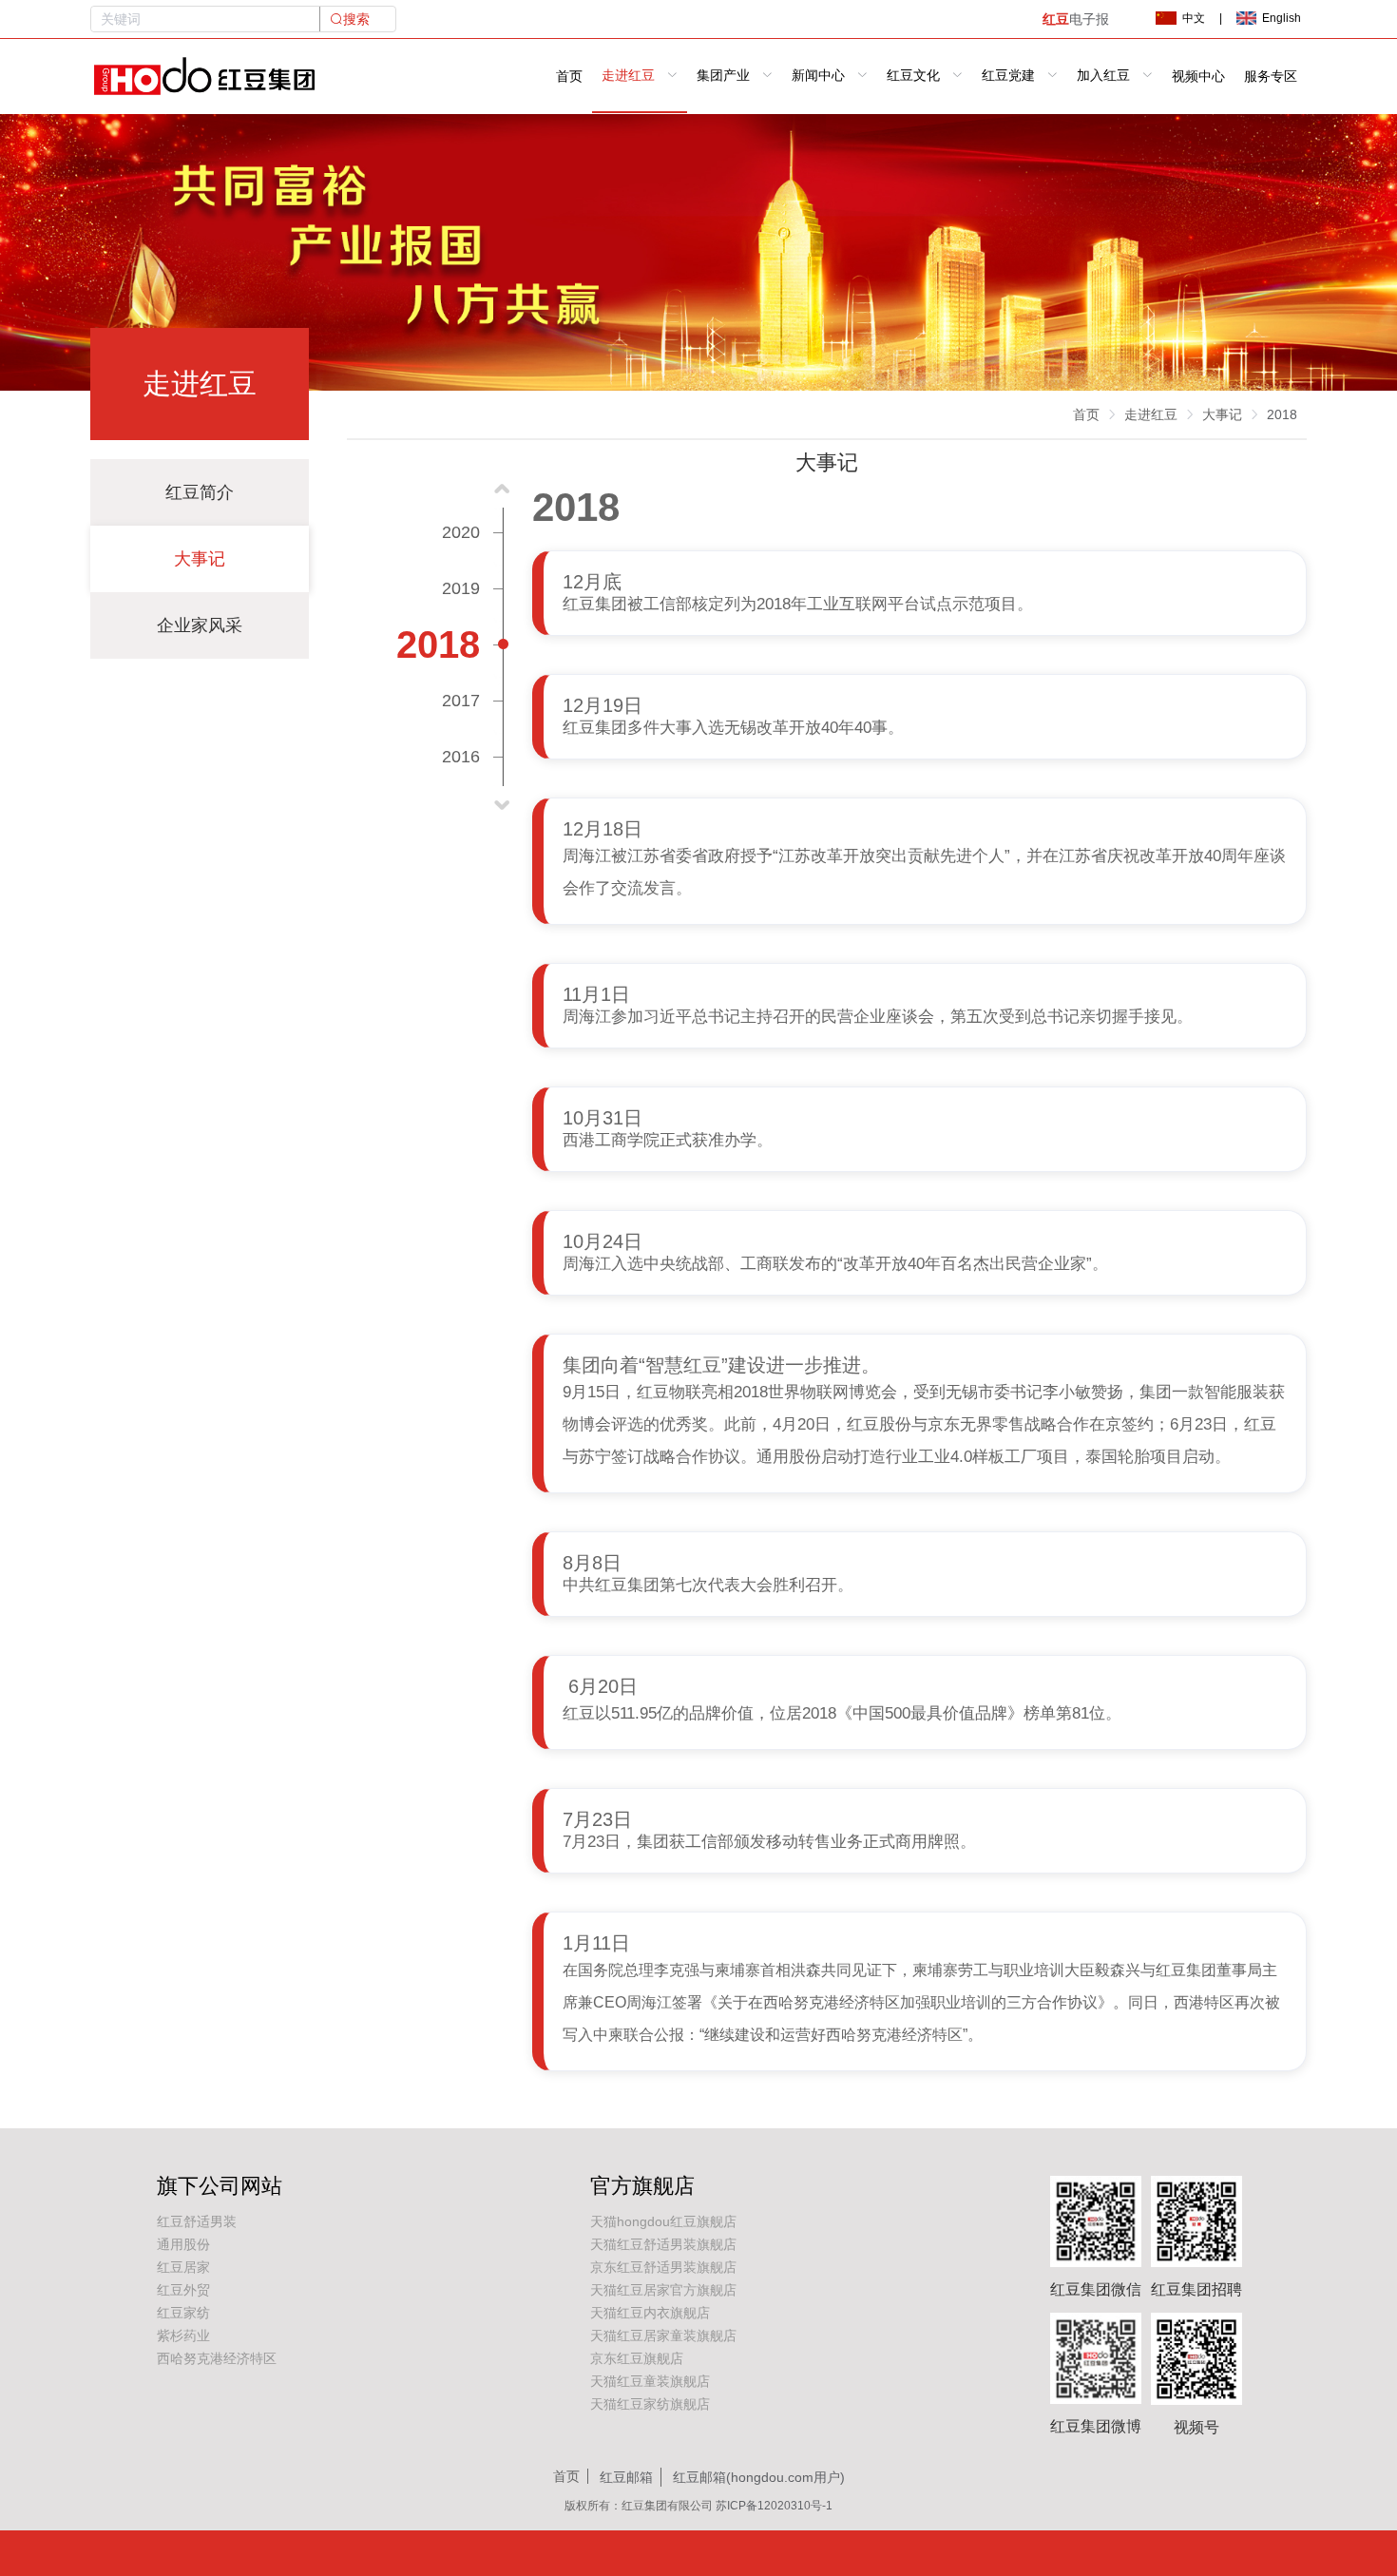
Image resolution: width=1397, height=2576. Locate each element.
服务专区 (1271, 77)
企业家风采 (200, 625)
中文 (1194, 18)
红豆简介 (200, 492)
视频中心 (1198, 77)
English (1282, 18)
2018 (1282, 414)
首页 (569, 77)
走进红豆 (1151, 414)
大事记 (200, 559)
